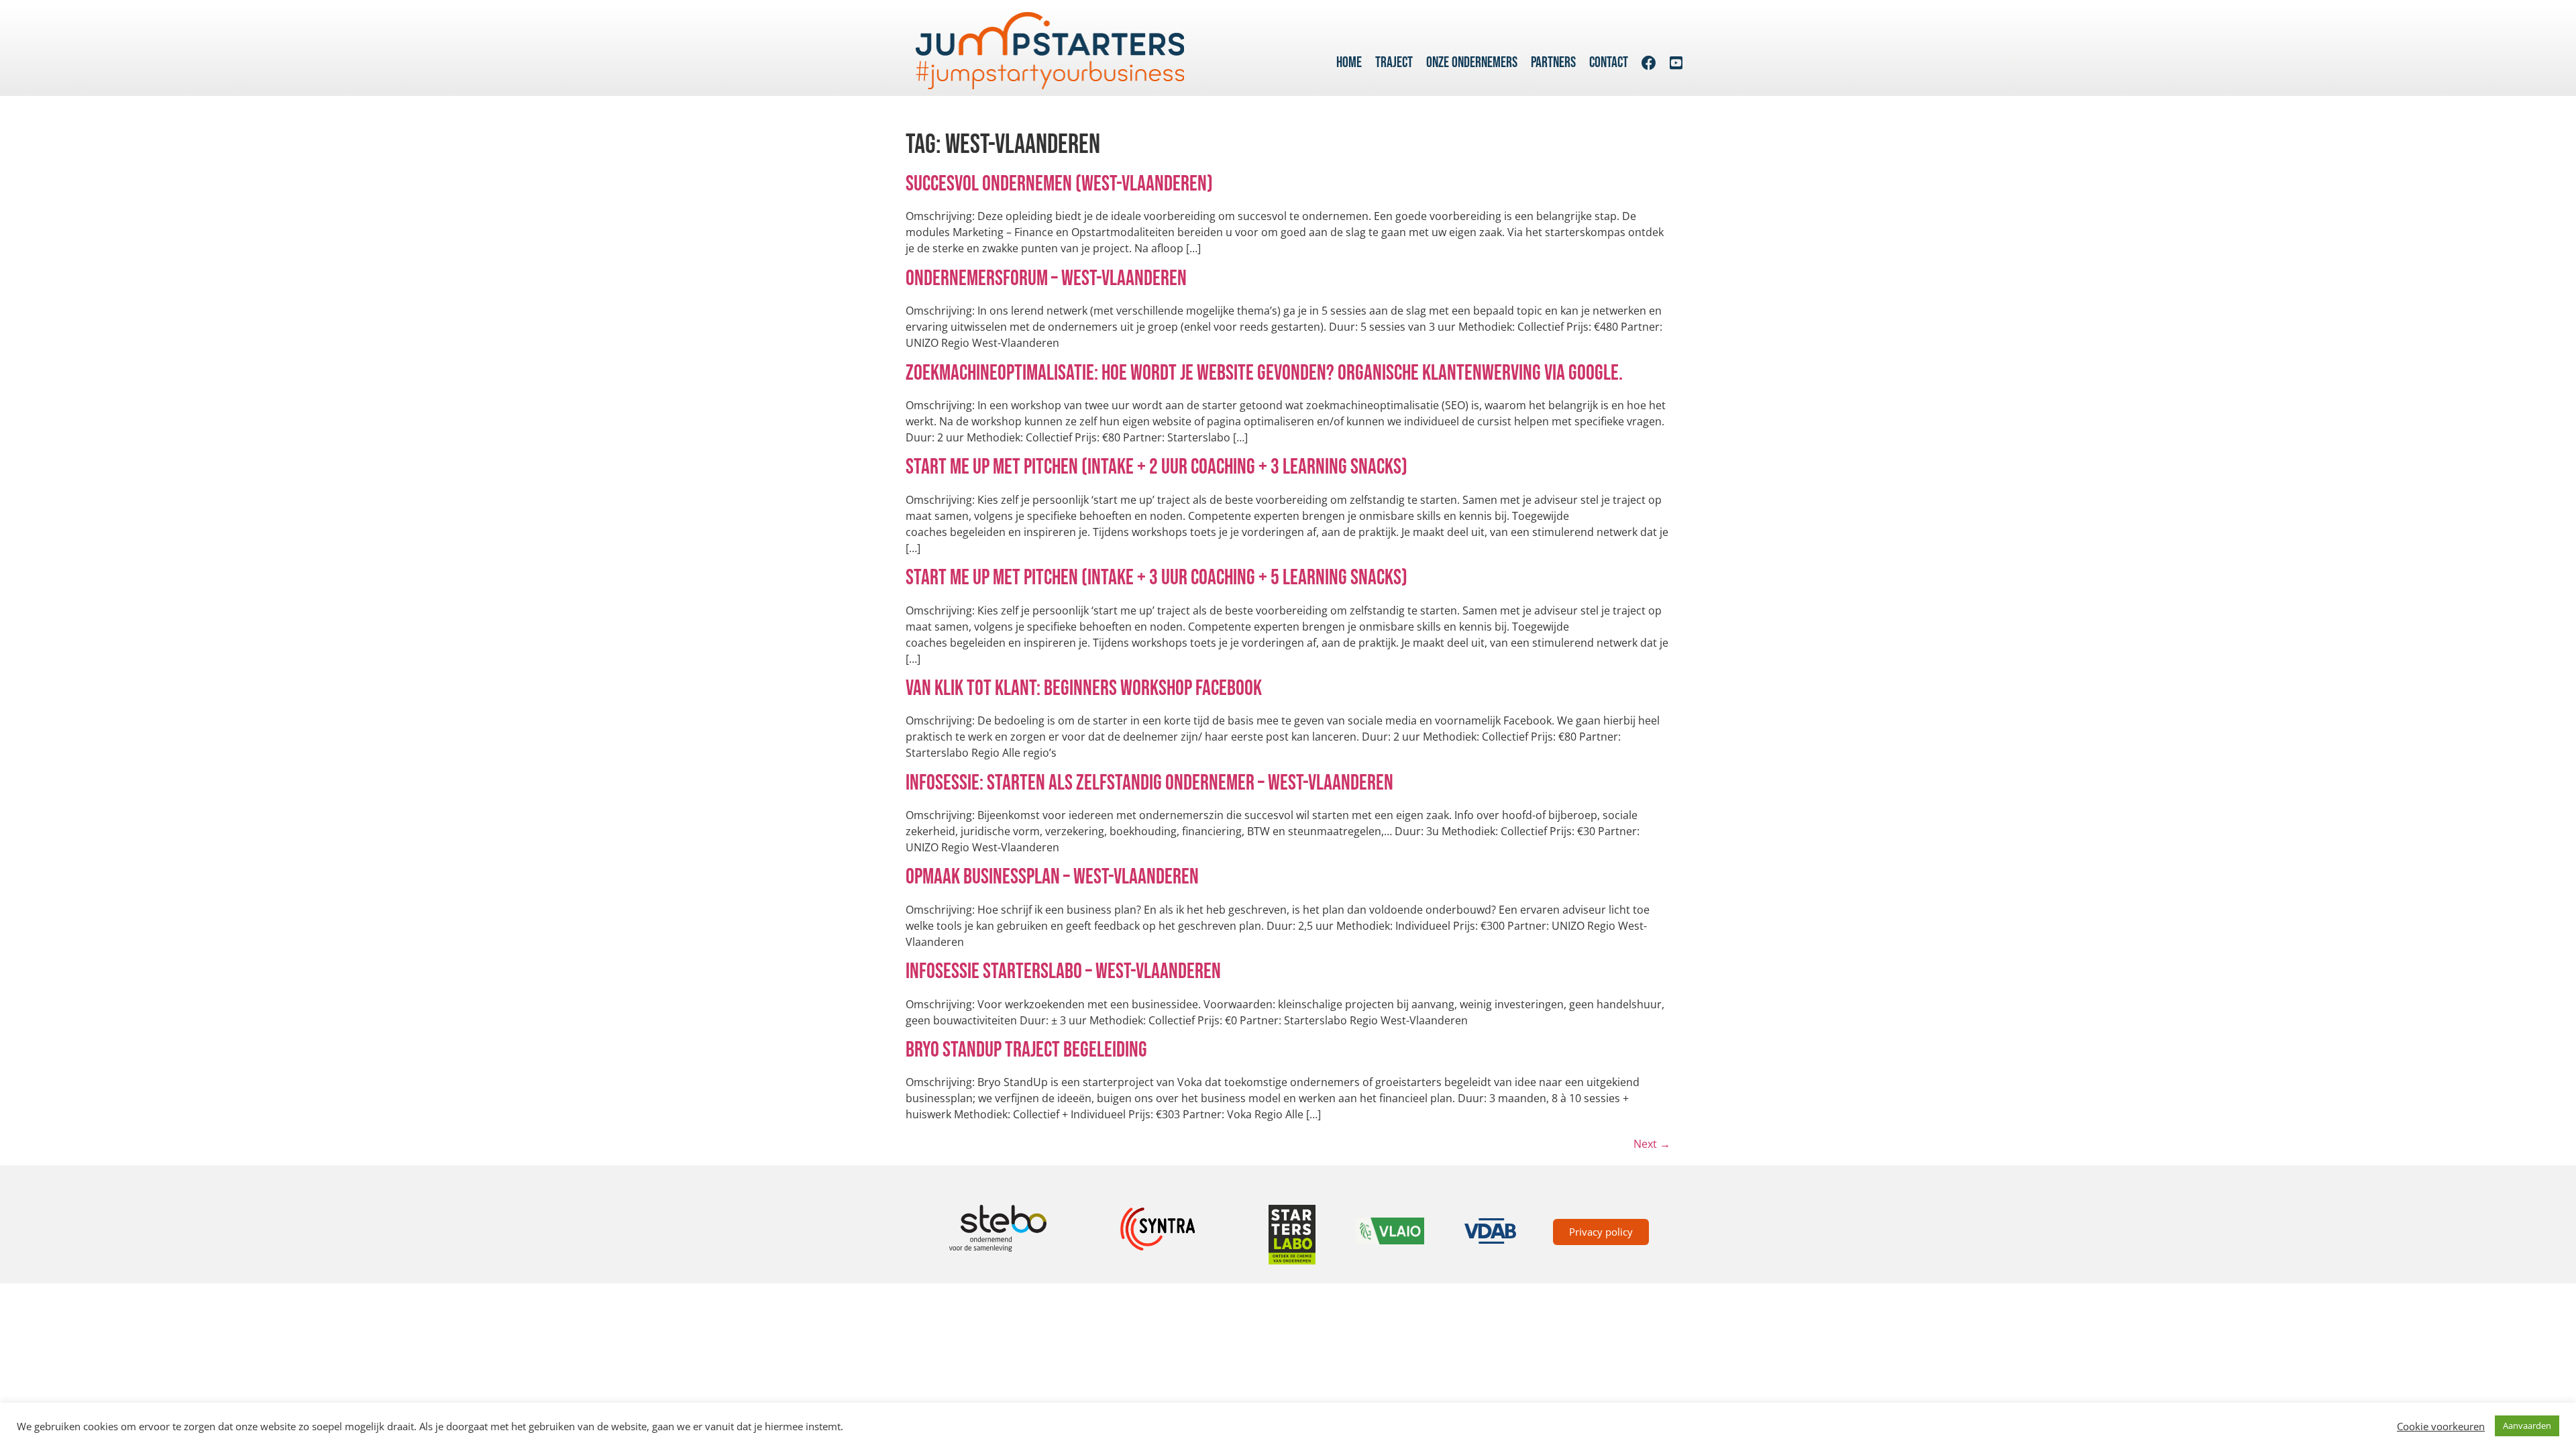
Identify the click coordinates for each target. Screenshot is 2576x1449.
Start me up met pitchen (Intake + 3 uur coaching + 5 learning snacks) (1157, 578)
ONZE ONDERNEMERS (1472, 63)
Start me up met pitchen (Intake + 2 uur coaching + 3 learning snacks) (1157, 467)
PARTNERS (1553, 63)
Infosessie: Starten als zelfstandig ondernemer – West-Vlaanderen (1149, 783)
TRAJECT (1394, 63)
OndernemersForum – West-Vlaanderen (1046, 279)
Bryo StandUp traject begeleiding (1026, 1050)
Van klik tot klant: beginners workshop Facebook (1084, 689)
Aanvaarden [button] (2527, 1426)
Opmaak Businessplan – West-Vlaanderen (1052, 877)
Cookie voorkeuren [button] (2441, 1426)
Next (1652, 1144)
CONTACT (1609, 63)
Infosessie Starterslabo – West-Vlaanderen (1063, 972)
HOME (1349, 63)
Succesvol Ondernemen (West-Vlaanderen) (1059, 184)
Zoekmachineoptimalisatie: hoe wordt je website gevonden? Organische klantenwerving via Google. (1264, 373)
